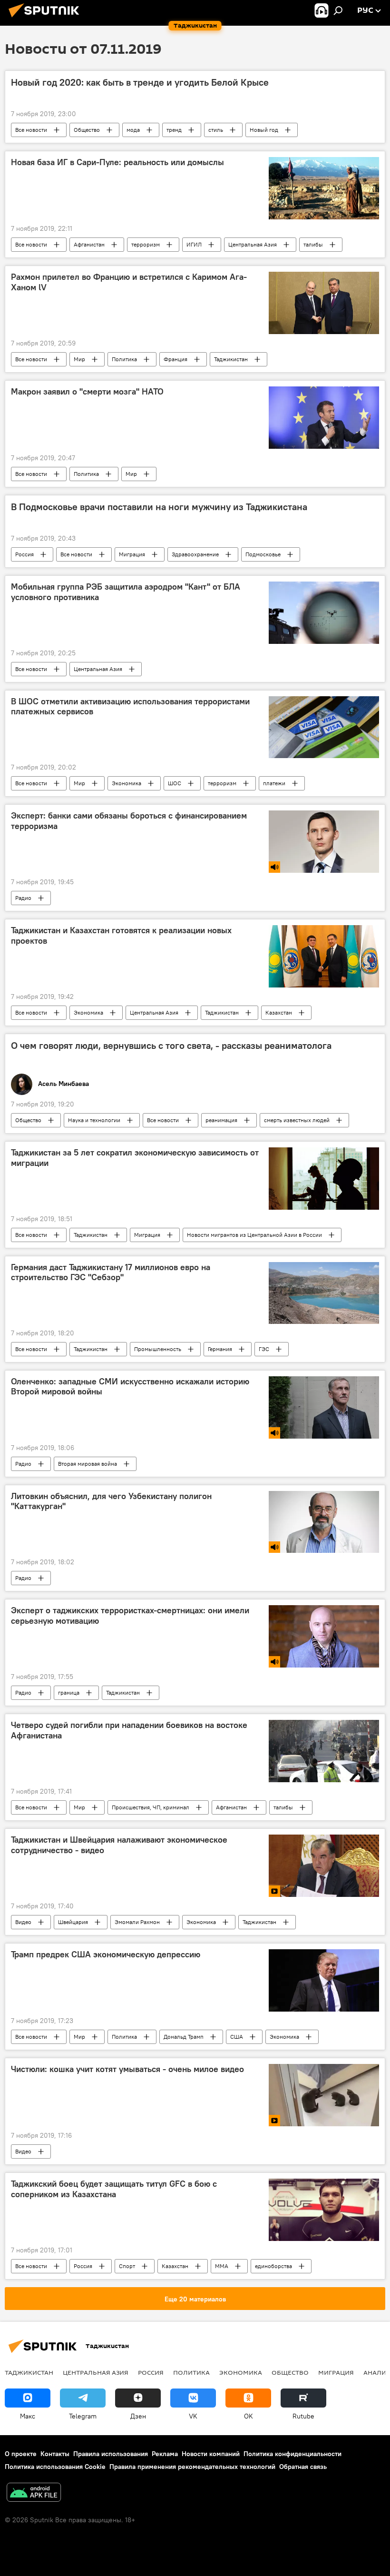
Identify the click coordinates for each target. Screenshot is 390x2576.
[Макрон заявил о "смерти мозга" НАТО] (324, 418)
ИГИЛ (194, 244)
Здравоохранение (195, 554)
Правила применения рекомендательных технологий (192, 2467)
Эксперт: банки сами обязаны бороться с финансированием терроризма (129, 821)
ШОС (175, 783)
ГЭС (264, 1349)
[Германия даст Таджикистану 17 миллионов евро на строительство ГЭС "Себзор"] (324, 1293)
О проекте (21, 2454)
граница (69, 1693)
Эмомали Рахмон (137, 1922)
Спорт (127, 2266)
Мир (79, 359)
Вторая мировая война (88, 1464)
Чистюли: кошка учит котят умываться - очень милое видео (127, 2069)
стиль (216, 130)
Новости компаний (211, 2454)
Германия (220, 1349)
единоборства (273, 2266)
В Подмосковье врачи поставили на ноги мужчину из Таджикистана (159, 507)
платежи (274, 783)
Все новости (31, 130)
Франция (175, 359)
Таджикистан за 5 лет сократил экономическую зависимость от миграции (135, 1158)
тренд (174, 130)
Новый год (264, 130)
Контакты (55, 2454)
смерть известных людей (297, 1120)
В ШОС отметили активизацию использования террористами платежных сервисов (130, 707)
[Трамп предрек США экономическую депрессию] (324, 1980)
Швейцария (73, 1922)
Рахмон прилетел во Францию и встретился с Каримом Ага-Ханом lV (129, 282)
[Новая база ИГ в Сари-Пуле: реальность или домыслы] (324, 188)
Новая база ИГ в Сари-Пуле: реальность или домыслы (117, 162)
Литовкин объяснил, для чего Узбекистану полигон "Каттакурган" (111, 1501)
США (237, 2037)
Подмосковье (263, 554)
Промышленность (158, 1349)
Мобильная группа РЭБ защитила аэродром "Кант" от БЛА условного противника (126, 592)
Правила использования (111, 2454)
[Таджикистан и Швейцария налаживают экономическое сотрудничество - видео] (324, 1866)
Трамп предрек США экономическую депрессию (106, 1954)
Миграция (132, 554)
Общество (87, 130)
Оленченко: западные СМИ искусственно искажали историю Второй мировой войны (130, 1387)
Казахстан (279, 1012)
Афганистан (89, 244)
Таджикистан (231, 359)
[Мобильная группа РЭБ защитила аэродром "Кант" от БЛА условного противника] (324, 612)
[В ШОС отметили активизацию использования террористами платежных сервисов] (324, 727)
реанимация (221, 1120)
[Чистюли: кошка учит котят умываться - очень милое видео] (324, 2095)
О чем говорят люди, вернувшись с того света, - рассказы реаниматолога (171, 1046)
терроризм (146, 244)
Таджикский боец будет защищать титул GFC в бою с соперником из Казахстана (114, 2189)
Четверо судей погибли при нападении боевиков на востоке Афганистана (129, 1730)
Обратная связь (303, 2467)
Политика (124, 359)
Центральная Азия (253, 244)
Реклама (165, 2454)
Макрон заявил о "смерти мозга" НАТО (87, 392)
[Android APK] (34, 2493)
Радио (23, 898)
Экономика (127, 783)
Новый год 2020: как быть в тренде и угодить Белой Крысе (140, 82)
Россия (24, 554)
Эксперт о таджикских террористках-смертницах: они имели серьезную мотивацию (130, 1616)
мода (133, 130)
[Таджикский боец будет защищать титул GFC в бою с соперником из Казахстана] (324, 2210)
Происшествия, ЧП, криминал (151, 1807)
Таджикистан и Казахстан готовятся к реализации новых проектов (121, 936)
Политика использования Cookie (55, 2467)
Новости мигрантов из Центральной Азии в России (254, 1235)
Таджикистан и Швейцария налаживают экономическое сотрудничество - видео (119, 1845)
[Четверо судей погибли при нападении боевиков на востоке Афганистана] (324, 1751)
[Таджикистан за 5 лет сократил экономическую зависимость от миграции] (324, 1178)
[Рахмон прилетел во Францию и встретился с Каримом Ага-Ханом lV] (324, 303)
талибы (313, 244)
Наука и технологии (94, 1120)
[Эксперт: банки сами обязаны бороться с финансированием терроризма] (324, 842)
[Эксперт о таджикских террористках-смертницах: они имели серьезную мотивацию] (324, 1636)
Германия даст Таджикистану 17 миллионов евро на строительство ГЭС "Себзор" (111, 1273)
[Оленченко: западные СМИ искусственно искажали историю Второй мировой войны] (324, 1407)
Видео (23, 1922)
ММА (222, 2266)
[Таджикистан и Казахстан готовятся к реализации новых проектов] (324, 956)
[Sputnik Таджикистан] (47, 19)
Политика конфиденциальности (292, 2454)
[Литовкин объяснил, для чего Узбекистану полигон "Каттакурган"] (324, 1522)
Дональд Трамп (184, 2037)
